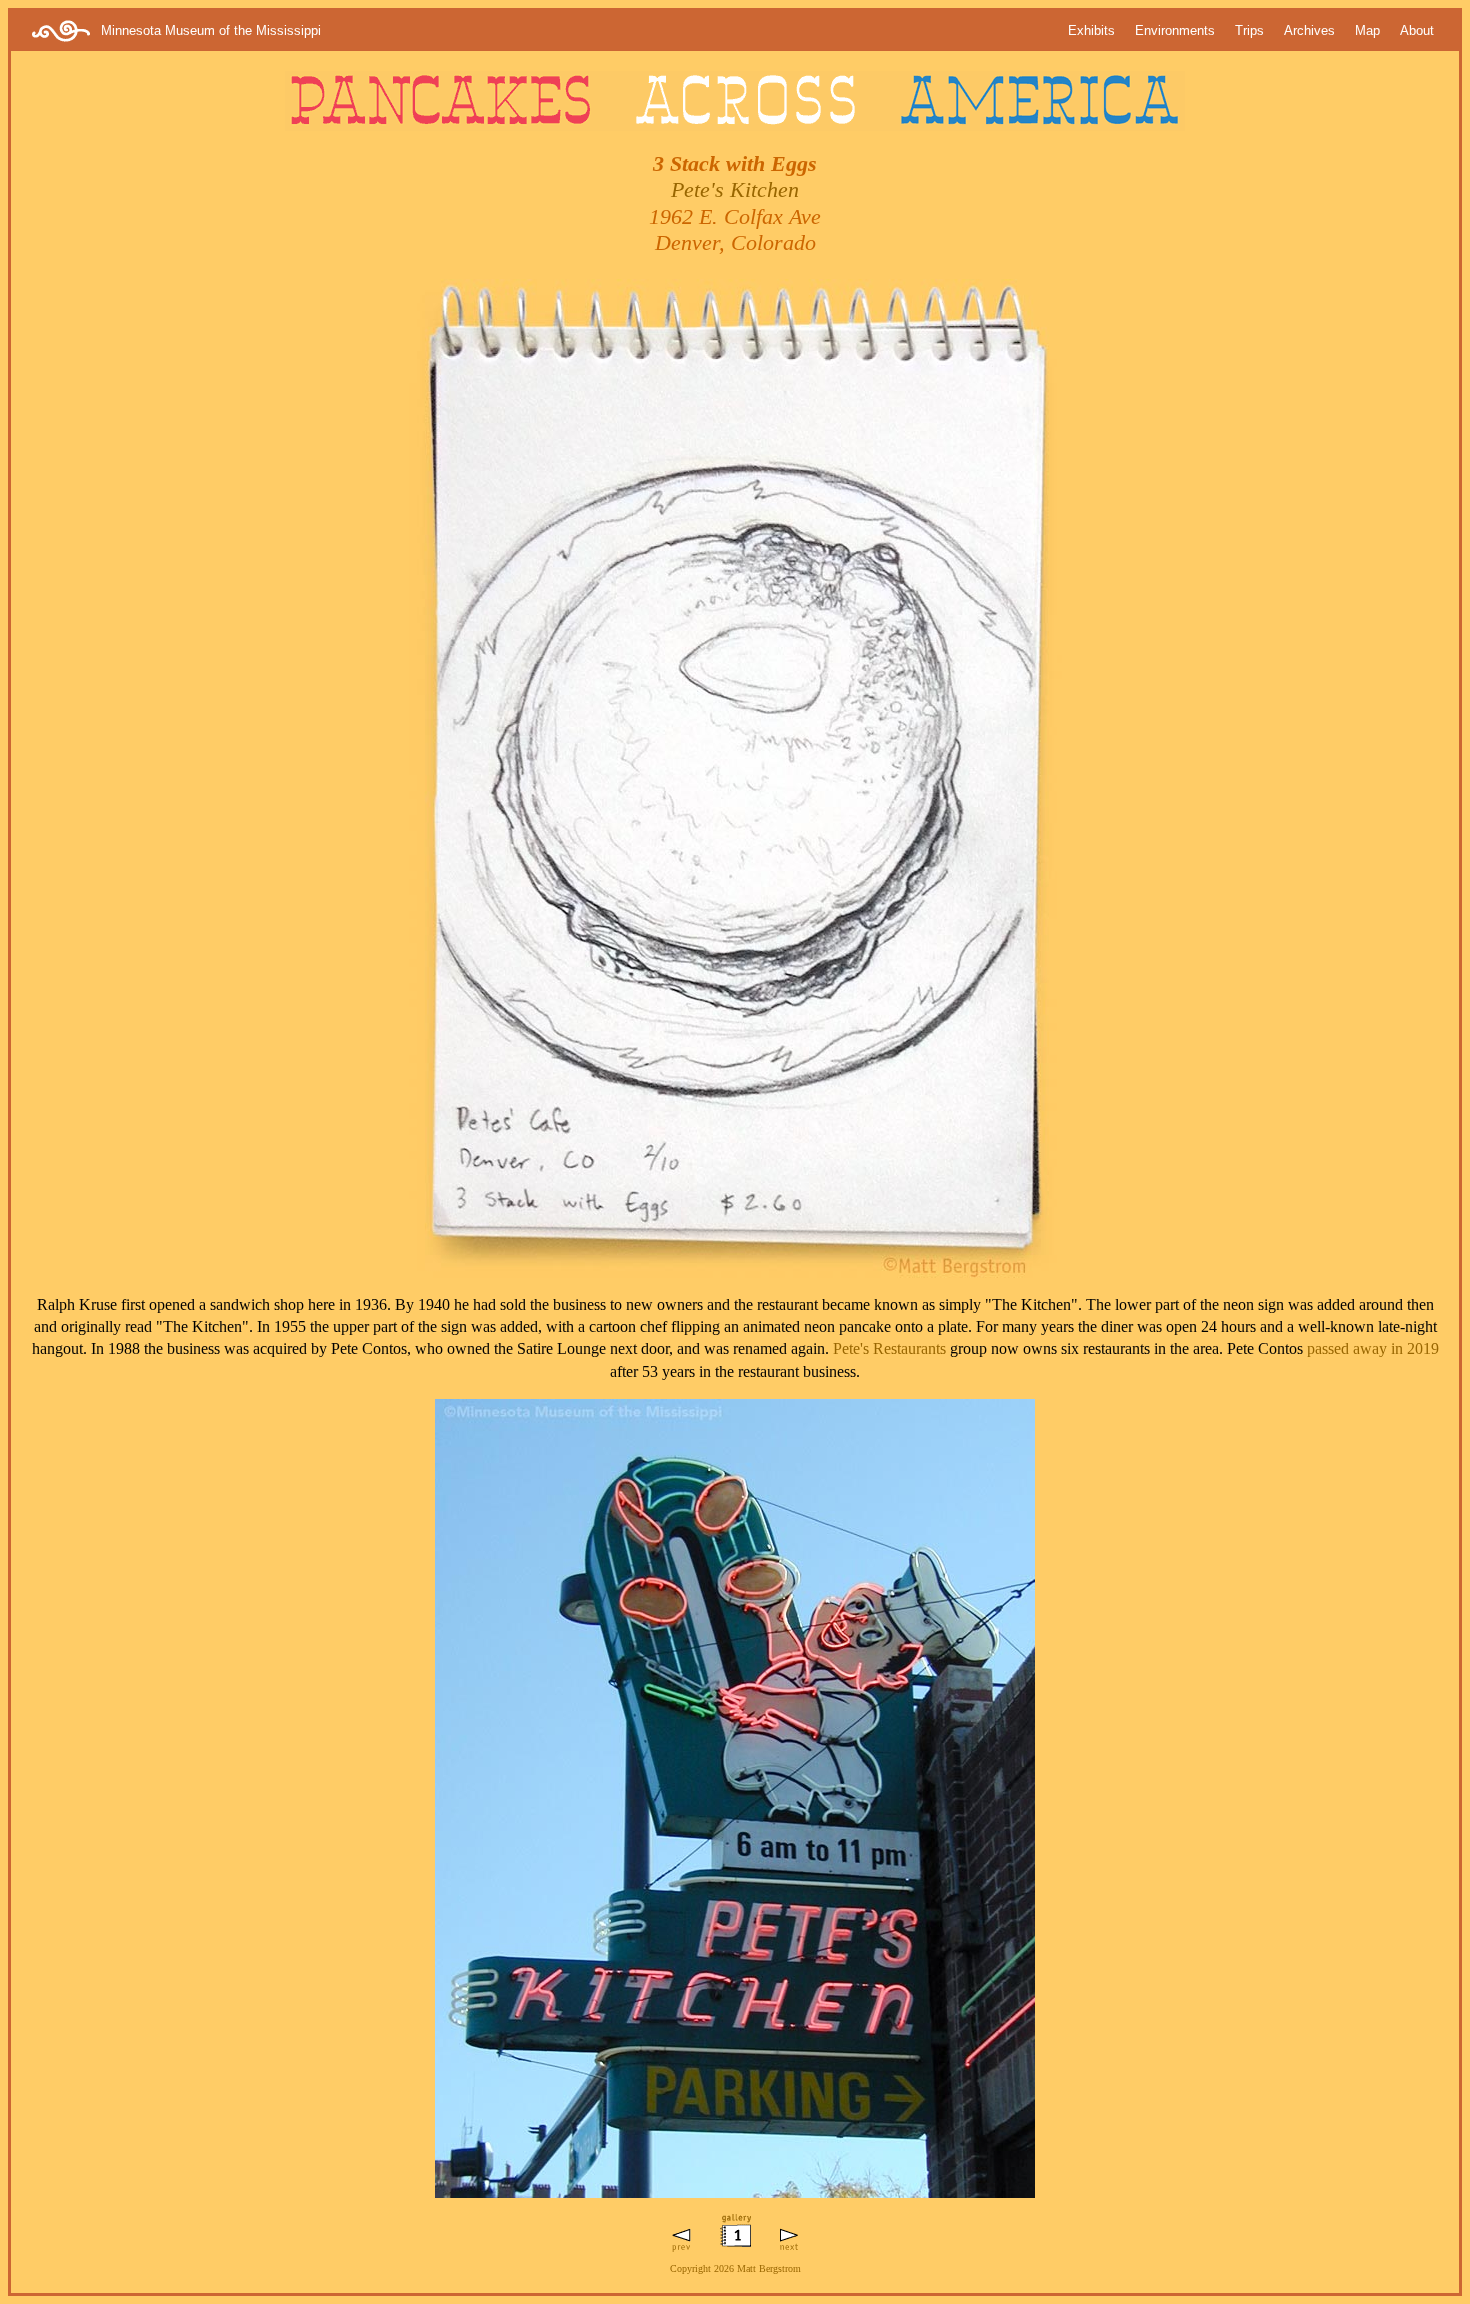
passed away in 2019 (1373, 1348)
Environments (1175, 30)
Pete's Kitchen (735, 189)
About (1417, 30)
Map (1367, 30)
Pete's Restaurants (889, 1348)
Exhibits (1091, 30)
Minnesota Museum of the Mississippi (211, 30)
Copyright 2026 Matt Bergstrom (735, 2268)
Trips (1249, 30)
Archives (1309, 30)
